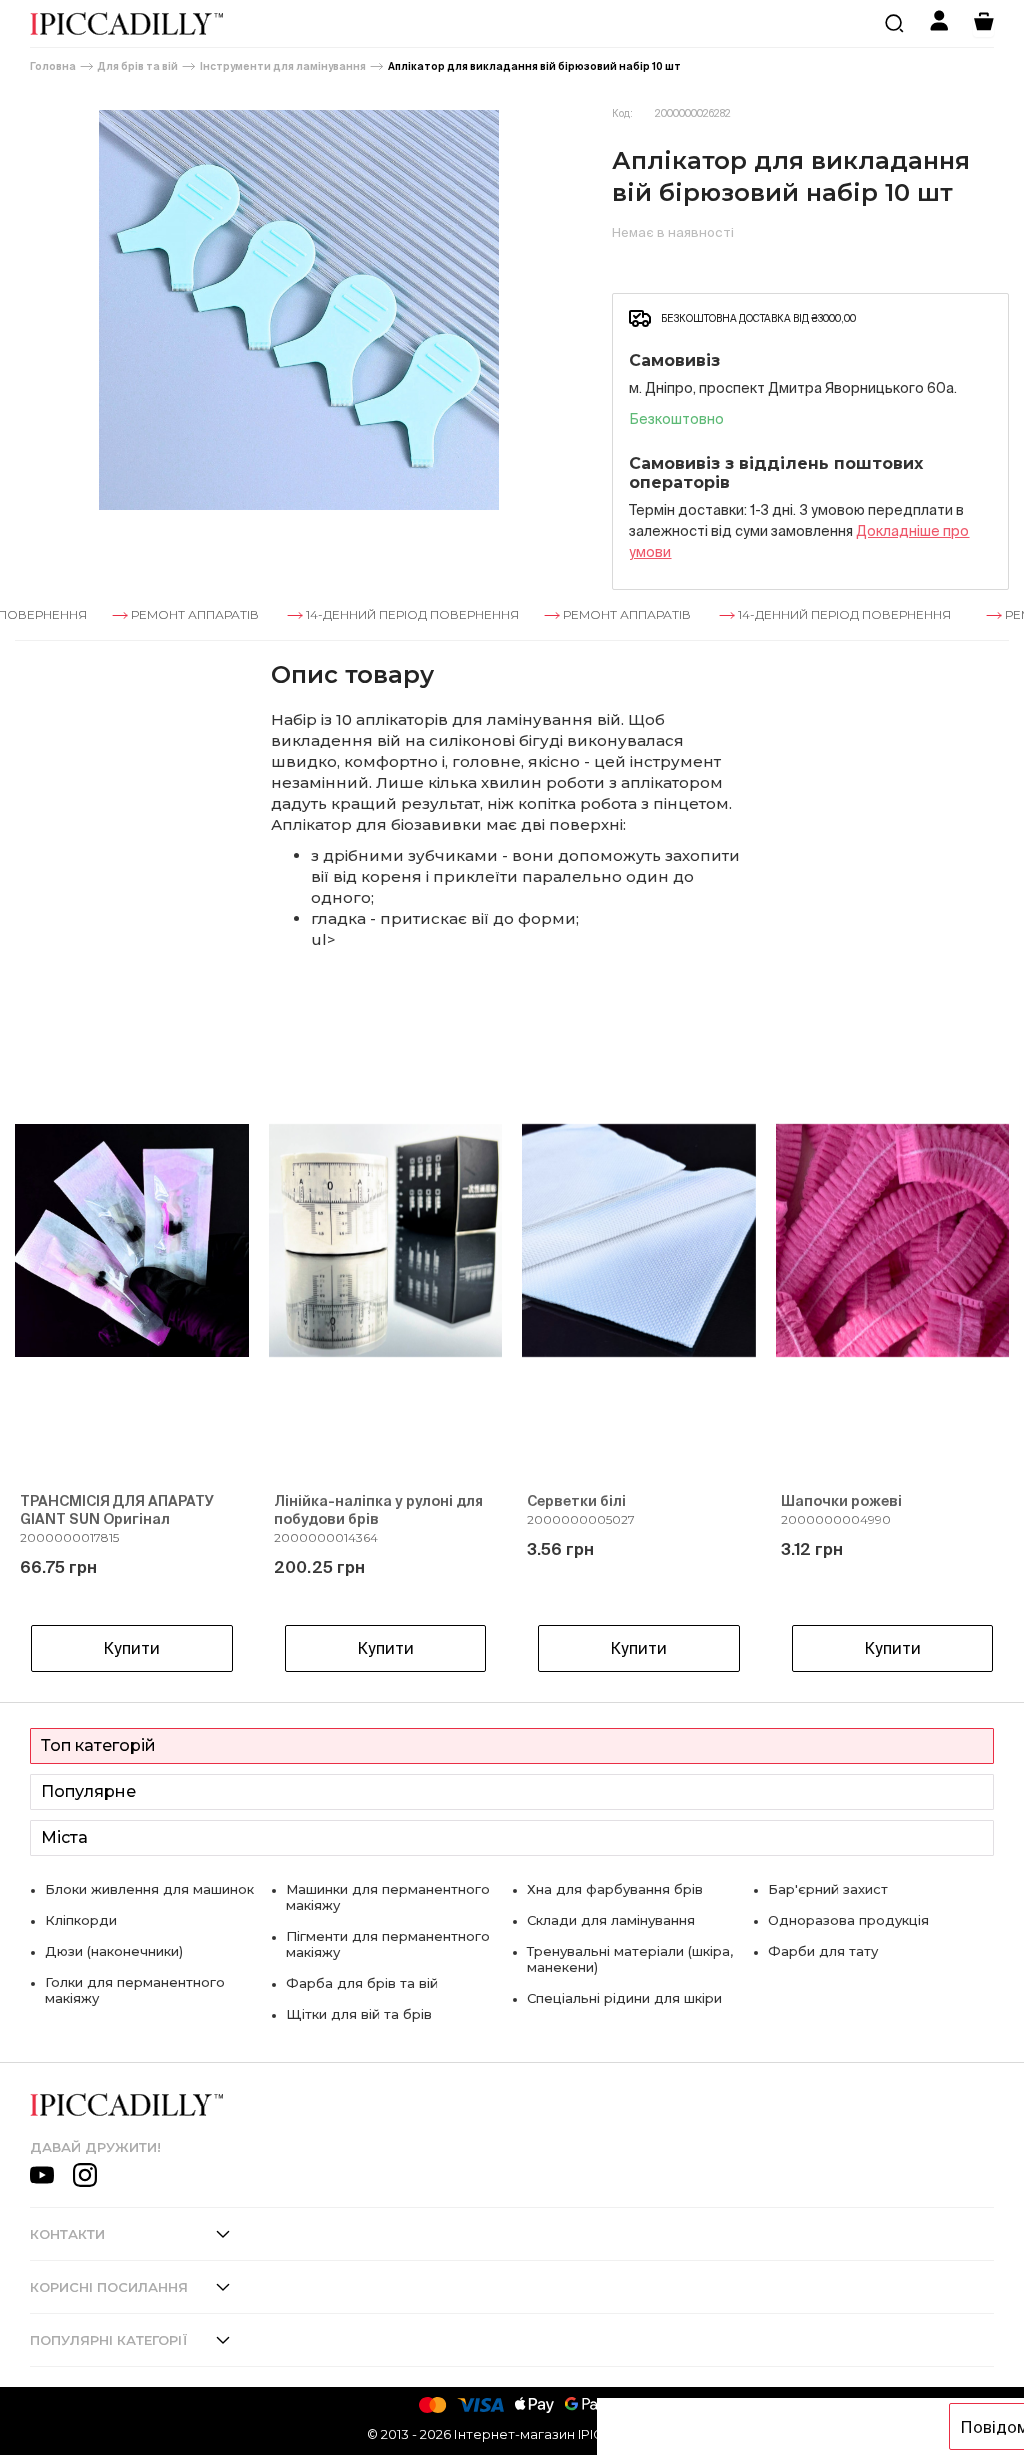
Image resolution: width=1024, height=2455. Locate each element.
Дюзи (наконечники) (114, 1951)
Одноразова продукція (848, 1920)
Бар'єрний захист (828, 1889)
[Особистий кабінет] (939, 23)
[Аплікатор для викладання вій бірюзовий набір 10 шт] (298, 310)
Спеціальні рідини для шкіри (624, 1998)
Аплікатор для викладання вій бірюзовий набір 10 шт (534, 66)
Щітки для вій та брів (359, 2014)
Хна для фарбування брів (615, 1889)
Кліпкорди (81, 1920)
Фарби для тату (823, 1951)
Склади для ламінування (611, 1920)
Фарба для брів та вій (362, 1983)
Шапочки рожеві (841, 1501)
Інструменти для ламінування (283, 66)
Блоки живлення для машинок (149, 1889)
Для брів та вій (138, 66)
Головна (53, 66)
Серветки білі (576, 1501)
